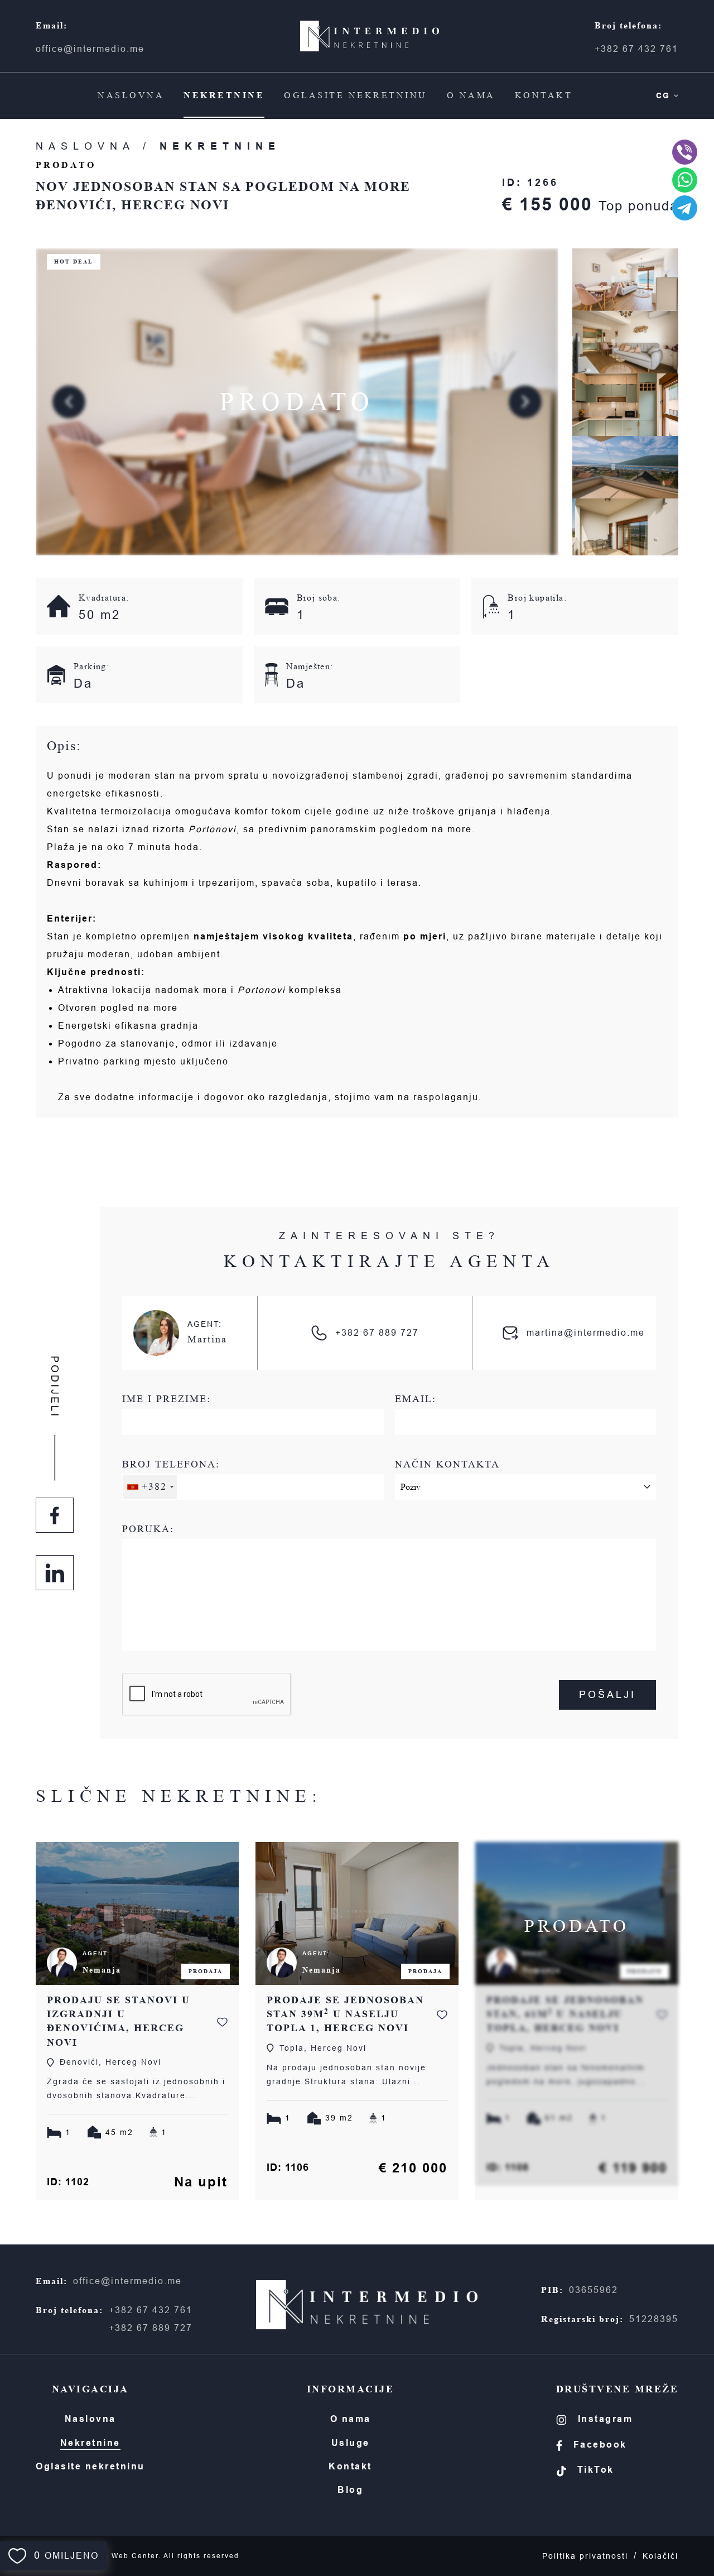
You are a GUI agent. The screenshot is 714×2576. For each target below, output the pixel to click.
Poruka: (148, 1529)
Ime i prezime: (167, 1399)
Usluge (351, 2443)
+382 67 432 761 (636, 49)
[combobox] (150, 1487)
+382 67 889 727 (377, 1333)
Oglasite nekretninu (356, 95)
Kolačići (660, 2556)
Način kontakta (447, 1464)
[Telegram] (685, 208)
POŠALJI (607, 1695)
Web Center (135, 2556)
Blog (350, 2490)
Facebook (600, 2445)
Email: (416, 1399)
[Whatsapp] (685, 180)
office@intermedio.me (90, 49)
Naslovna (131, 95)
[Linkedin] (55, 1573)
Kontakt (544, 95)
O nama (471, 95)
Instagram (606, 2419)
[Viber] (685, 152)
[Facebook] (55, 1515)
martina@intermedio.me (586, 1333)
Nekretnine (224, 95)
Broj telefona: (171, 1476)
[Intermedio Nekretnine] (370, 36)
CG (663, 95)
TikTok (596, 2470)
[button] (525, 402)
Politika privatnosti (585, 2556)
